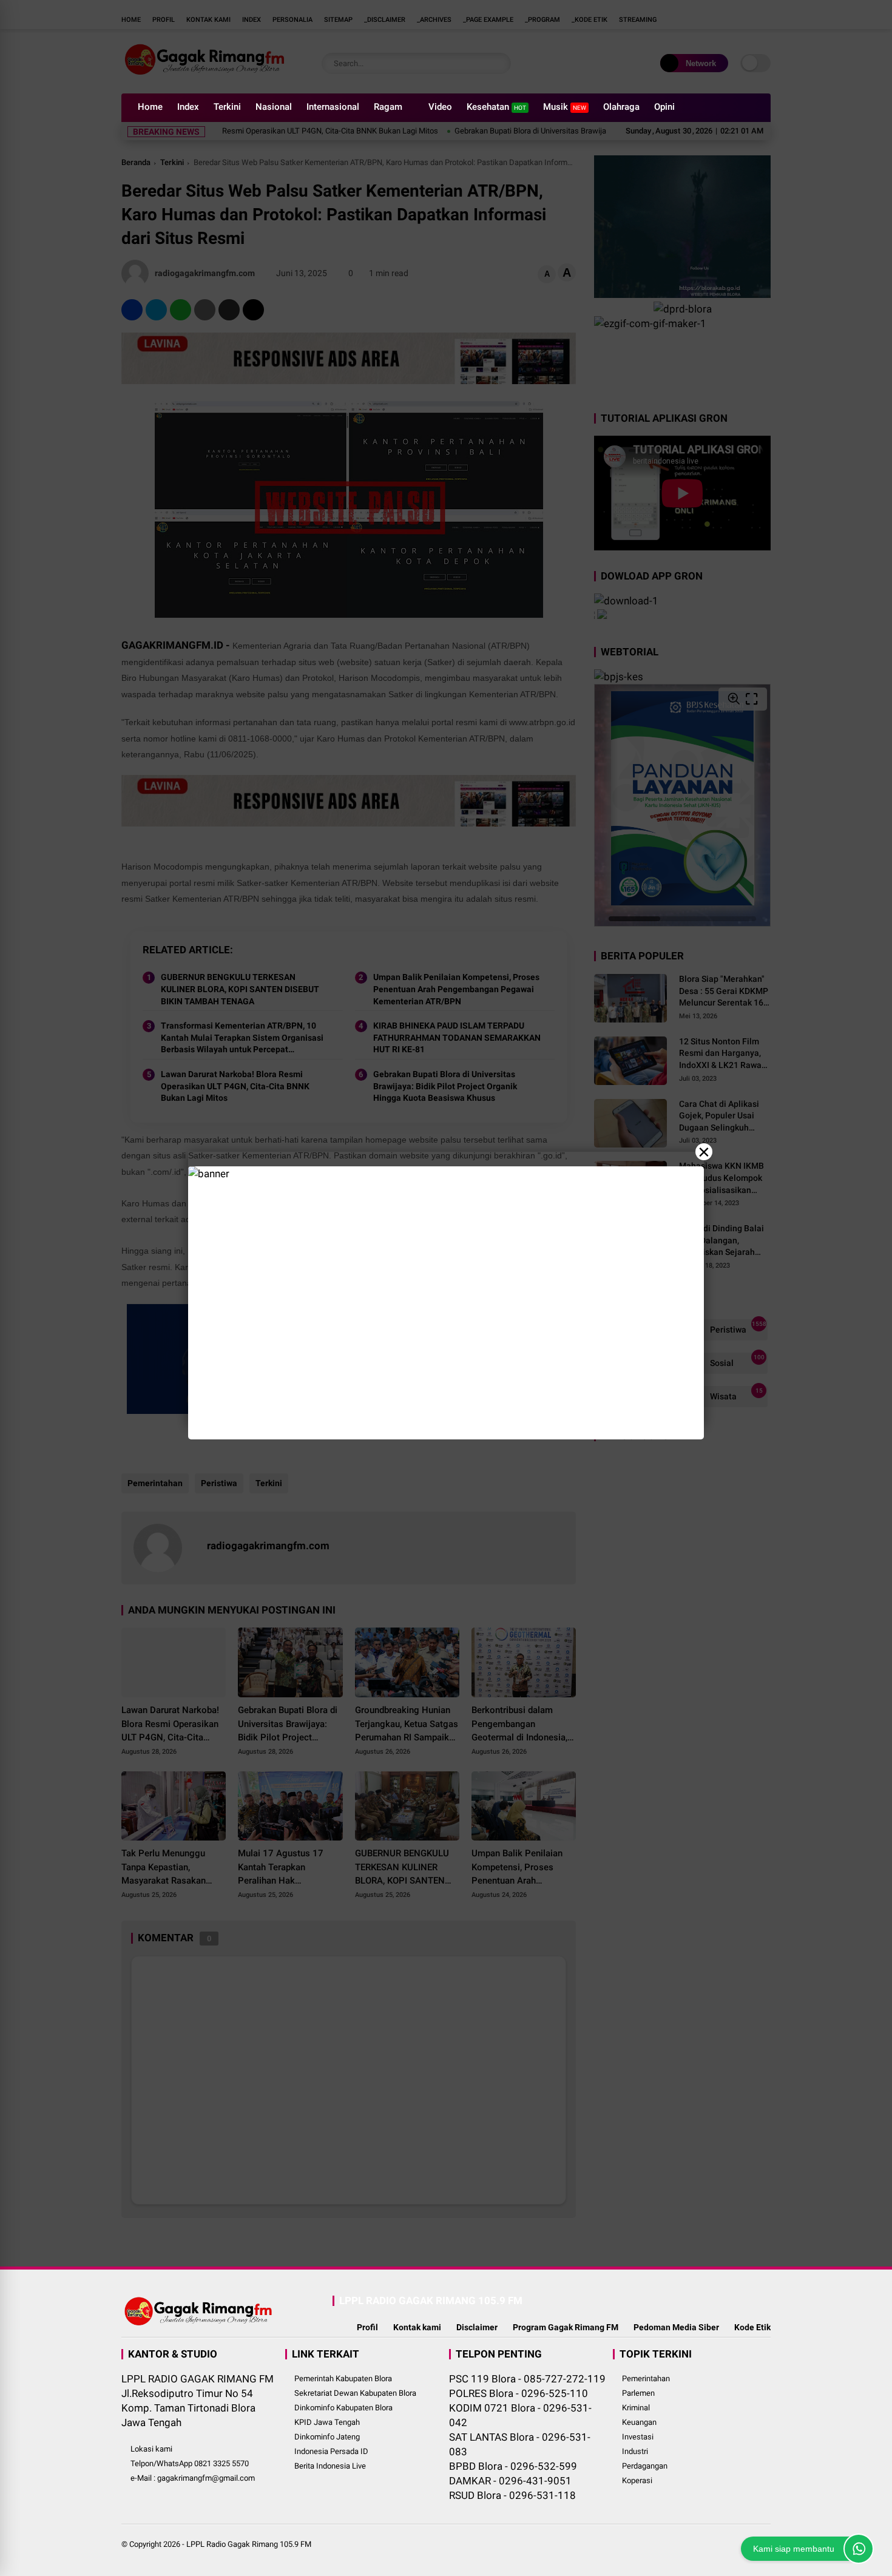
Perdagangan (645, 2466)
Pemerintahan (646, 2378)
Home (150, 107)
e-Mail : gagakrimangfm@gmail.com (193, 2478)
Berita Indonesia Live (330, 2466)
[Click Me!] (859, 2549)
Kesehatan (496, 107)
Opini (664, 107)
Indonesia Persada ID (331, 2451)
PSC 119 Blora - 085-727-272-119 (527, 2379)
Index (188, 107)
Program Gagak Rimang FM (566, 2327)
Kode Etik (752, 2327)
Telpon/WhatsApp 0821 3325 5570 (190, 2463)
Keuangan (639, 2422)
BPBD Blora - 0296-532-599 (513, 2466)
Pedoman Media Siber (676, 2327)
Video (440, 107)
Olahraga (621, 107)
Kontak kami (417, 2327)
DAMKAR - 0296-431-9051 (510, 2481)
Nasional (274, 107)
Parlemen (638, 2393)
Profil (367, 2327)
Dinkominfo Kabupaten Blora (343, 2408)
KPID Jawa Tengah (327, 2422)
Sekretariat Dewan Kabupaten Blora (355, 2393)
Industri (635, 2451)
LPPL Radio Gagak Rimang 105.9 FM (249, 2544)
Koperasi (637, 2480)
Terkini (227, 107)
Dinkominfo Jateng (327, 2437)
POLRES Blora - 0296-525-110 (519, 2393)
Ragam (388, 107)
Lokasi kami (151, 2449)
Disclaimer (477, 2327)
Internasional (333, 107)
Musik (565, 107)
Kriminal (636, 2408)
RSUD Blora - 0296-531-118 (512, 2495)
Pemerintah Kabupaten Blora (343, 2378)
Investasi (638, 2437)
